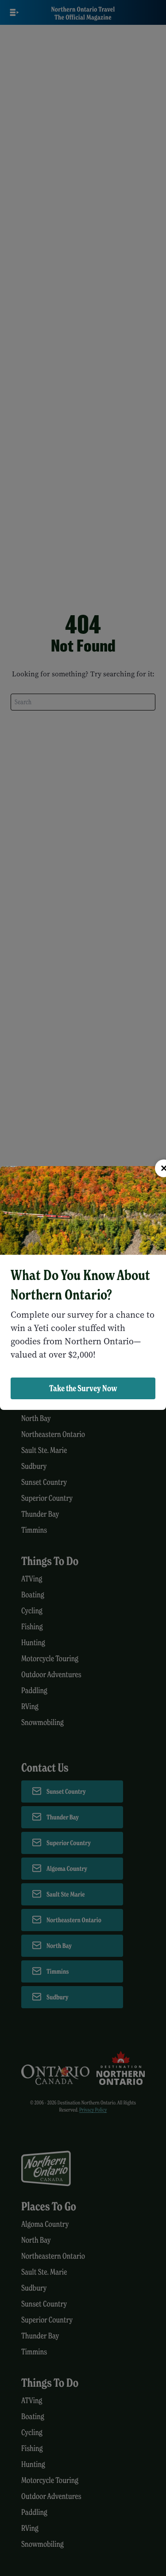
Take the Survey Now (83, 1388)
